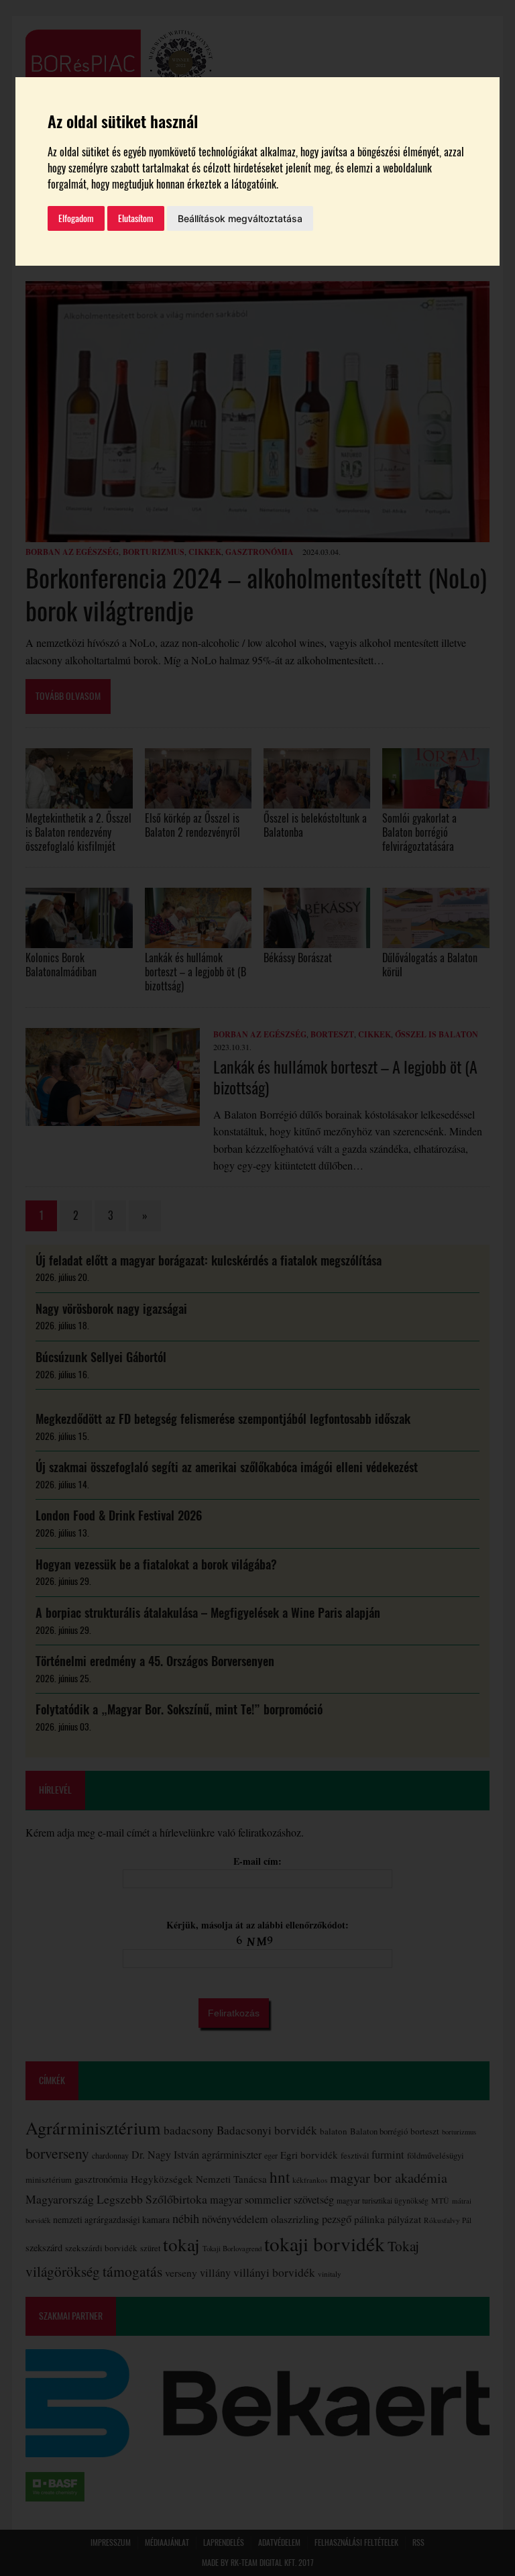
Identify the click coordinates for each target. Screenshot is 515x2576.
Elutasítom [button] (136, 218)
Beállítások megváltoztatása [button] (240, 218)
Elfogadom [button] (76, 218)
